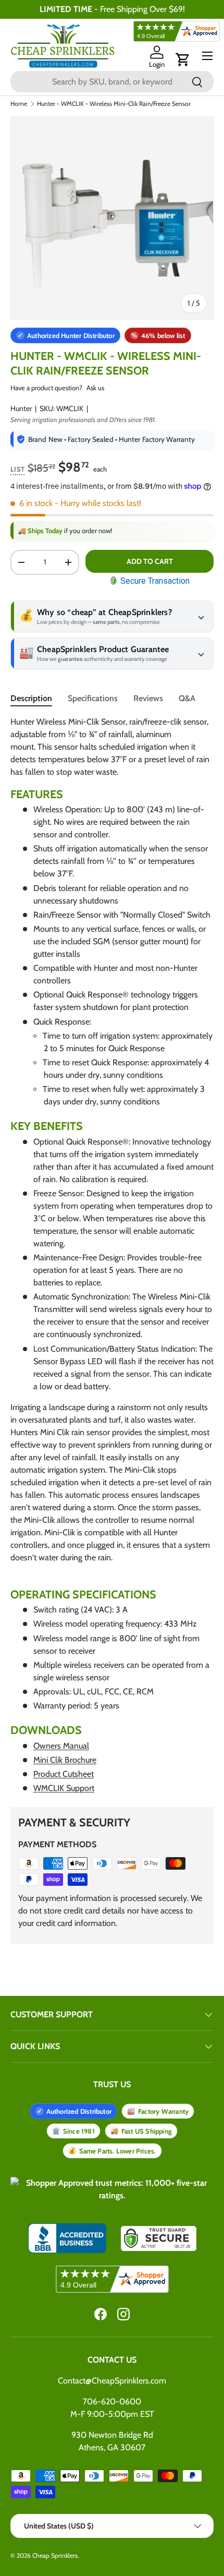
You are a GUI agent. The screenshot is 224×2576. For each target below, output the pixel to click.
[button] (183, 59)
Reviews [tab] (148, 698)
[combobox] (112, 82)
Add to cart (150, 561)
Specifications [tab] (93, 698)
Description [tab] (31, 698)
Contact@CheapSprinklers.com (112, 2381)
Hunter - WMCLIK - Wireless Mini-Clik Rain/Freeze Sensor (114, 104)
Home (19, 104)
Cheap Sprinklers (55, 2555)
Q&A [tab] (187, 698)
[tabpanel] (112, 1255)
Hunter (21, 408)
